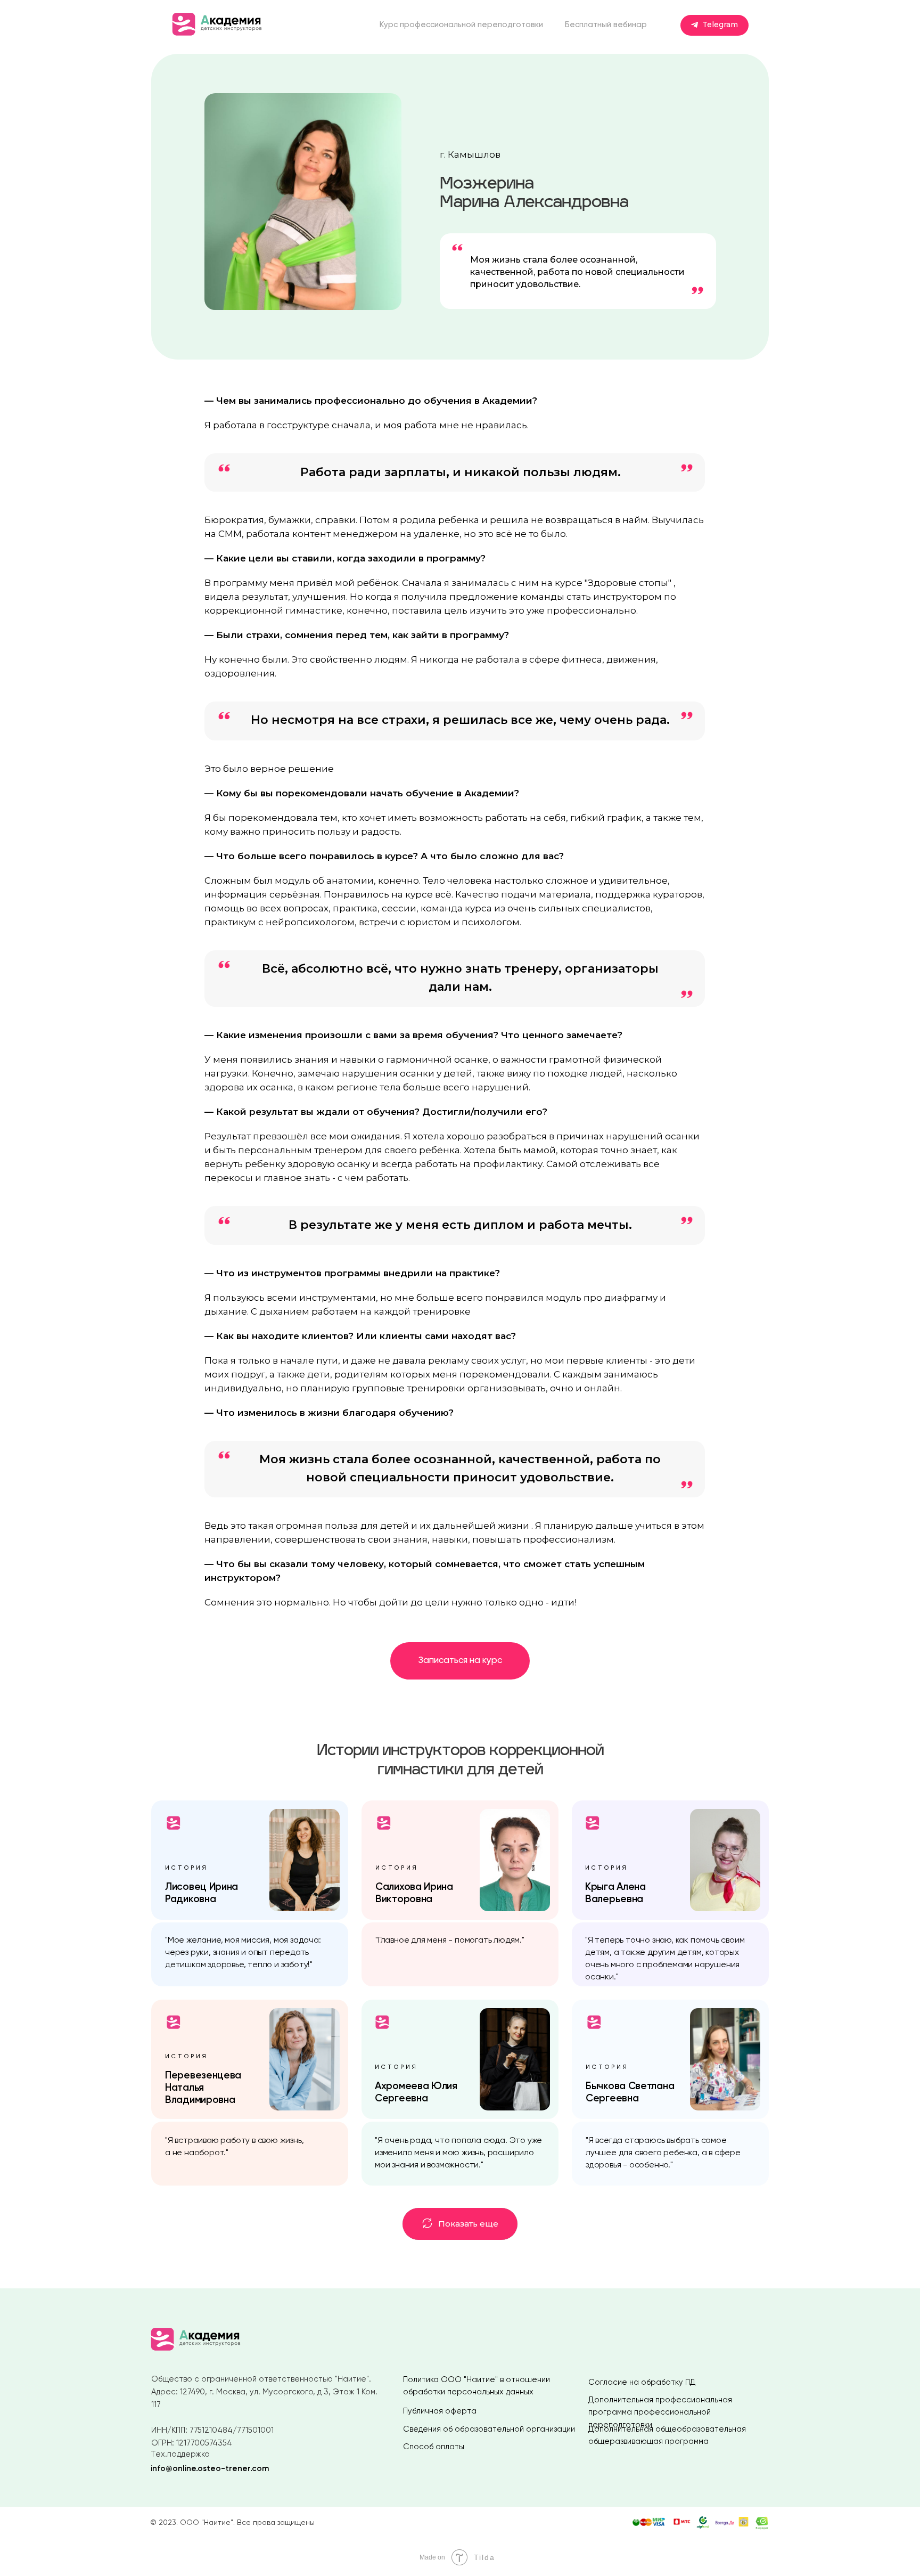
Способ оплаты (434, 2447)
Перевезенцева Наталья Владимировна (203, 2088)
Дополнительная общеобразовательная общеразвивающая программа (667, 2435)
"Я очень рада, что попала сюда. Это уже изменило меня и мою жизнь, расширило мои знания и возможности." (458, 2153)
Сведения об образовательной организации (489, 2429)
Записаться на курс (460, 1661)
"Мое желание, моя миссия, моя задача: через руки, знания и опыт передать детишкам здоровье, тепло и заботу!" (243, 1953)
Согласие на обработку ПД (642, 2382)
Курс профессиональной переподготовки (461, 25)
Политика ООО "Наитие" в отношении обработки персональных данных (477, 2386)
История (396, 2067)
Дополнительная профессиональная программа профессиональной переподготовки (660, 2412)
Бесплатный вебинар (606, 25)
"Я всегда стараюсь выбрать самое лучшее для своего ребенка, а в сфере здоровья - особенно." (663, 2153)
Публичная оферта (440, 2411)
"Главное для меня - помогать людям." (450, 1941)
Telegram (720, 25)
